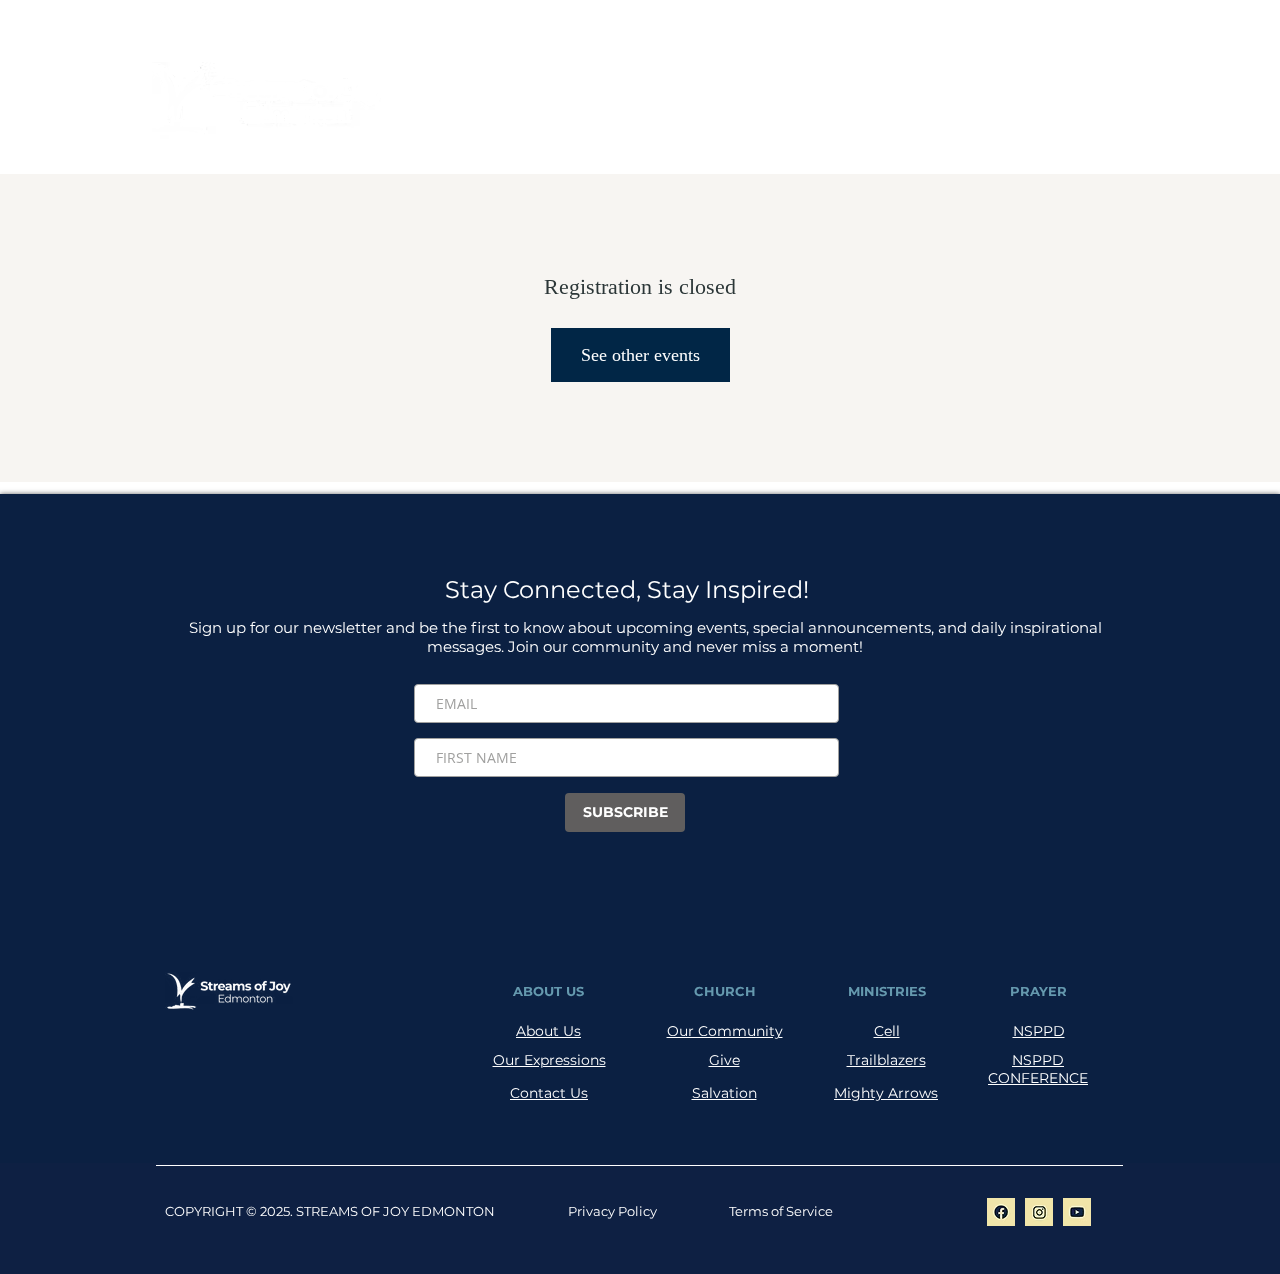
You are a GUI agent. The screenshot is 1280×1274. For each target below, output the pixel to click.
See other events (640, 355)
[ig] (1039, 1212)
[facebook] (1001, 1212)
